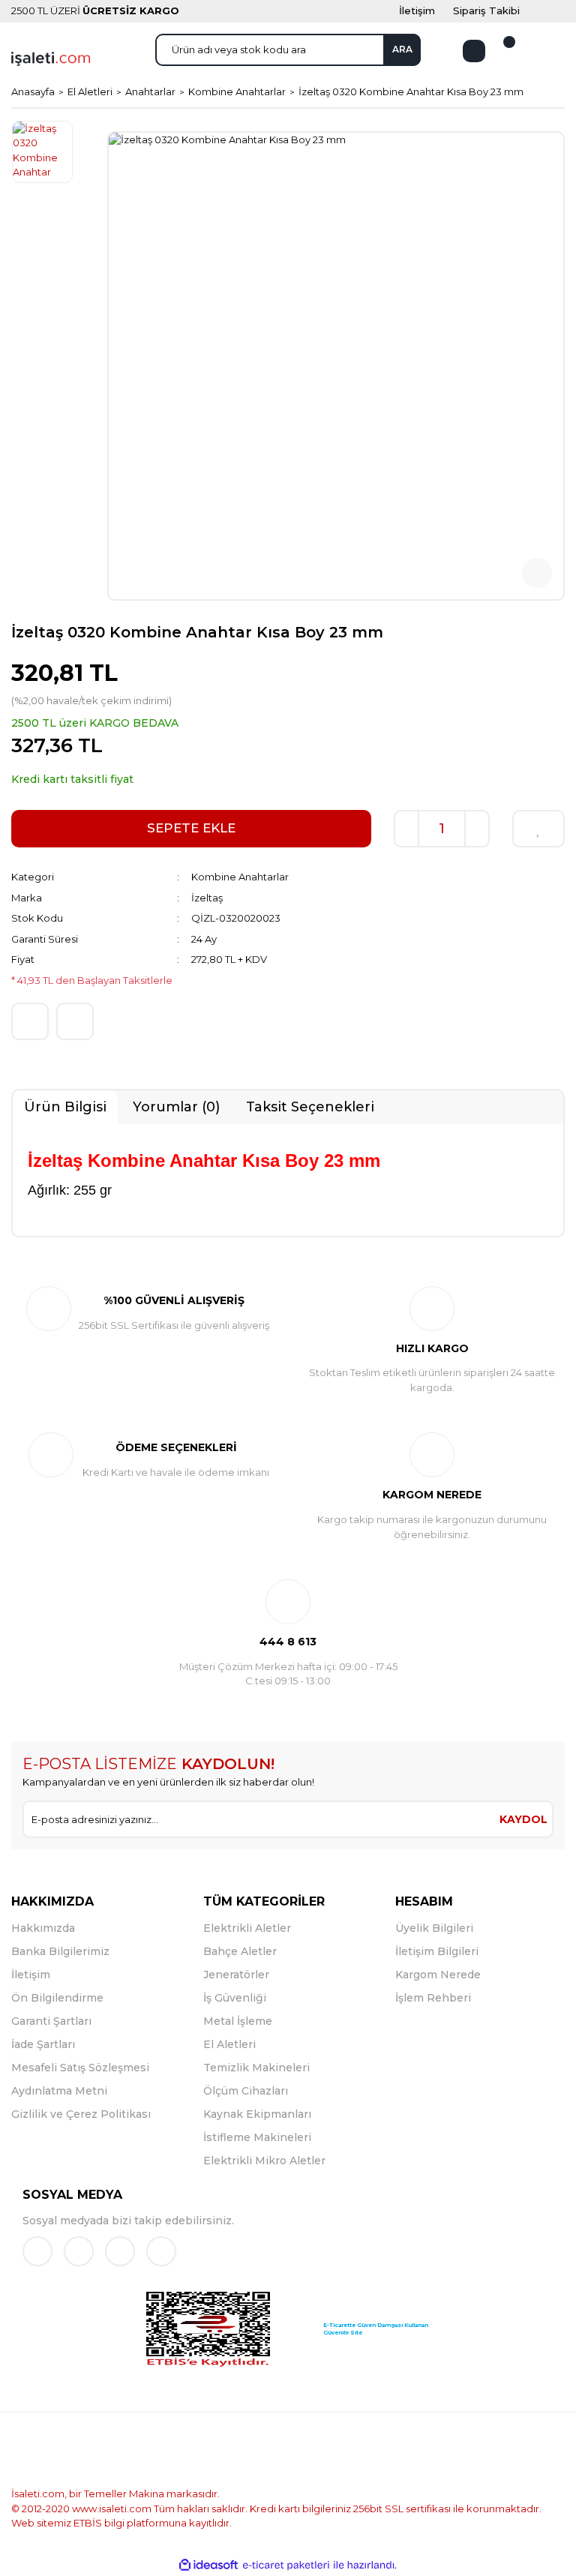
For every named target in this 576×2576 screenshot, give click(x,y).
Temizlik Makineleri (256, 2068)
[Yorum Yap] (30, 1021)
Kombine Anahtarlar (240, 877)
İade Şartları (43, 2044)
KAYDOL (523, 1819)
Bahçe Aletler (240, 1951)
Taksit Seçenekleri (310, 1107)
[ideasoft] (208, 2566)
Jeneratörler (236, 1975)
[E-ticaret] (286, 2566)
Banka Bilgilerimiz (60, 1951)
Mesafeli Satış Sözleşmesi (80, 2068)
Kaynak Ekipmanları (257, 2114)
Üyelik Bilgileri (434, 1928)
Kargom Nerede (438, 1975)
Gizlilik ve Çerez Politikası (81, 2114)
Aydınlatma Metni (59, 2091)
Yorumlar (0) (176, 1107)
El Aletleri (229, 2044)
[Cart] (500, 51)
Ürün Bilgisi (65, 1107)
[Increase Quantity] (477, 829)
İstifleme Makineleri (257, 2137)
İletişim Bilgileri (437, 1951)
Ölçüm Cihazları (246, 2091)
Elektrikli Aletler (247, 1928)
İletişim (31, 1975)
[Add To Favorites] (538, 829)
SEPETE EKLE (191, 828)
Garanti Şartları (51, 2021)
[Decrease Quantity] (406, 829)
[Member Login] (474, 51)
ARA (402, 49)
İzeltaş (207, 898)
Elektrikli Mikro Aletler (264, 2161)
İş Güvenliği (235, 1998)
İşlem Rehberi (433, 1998)
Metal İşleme (238, 2021)
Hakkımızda (43, 1928)
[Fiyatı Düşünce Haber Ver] (75, 1021)
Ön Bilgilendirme (57, 1998)
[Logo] (51, 58)
